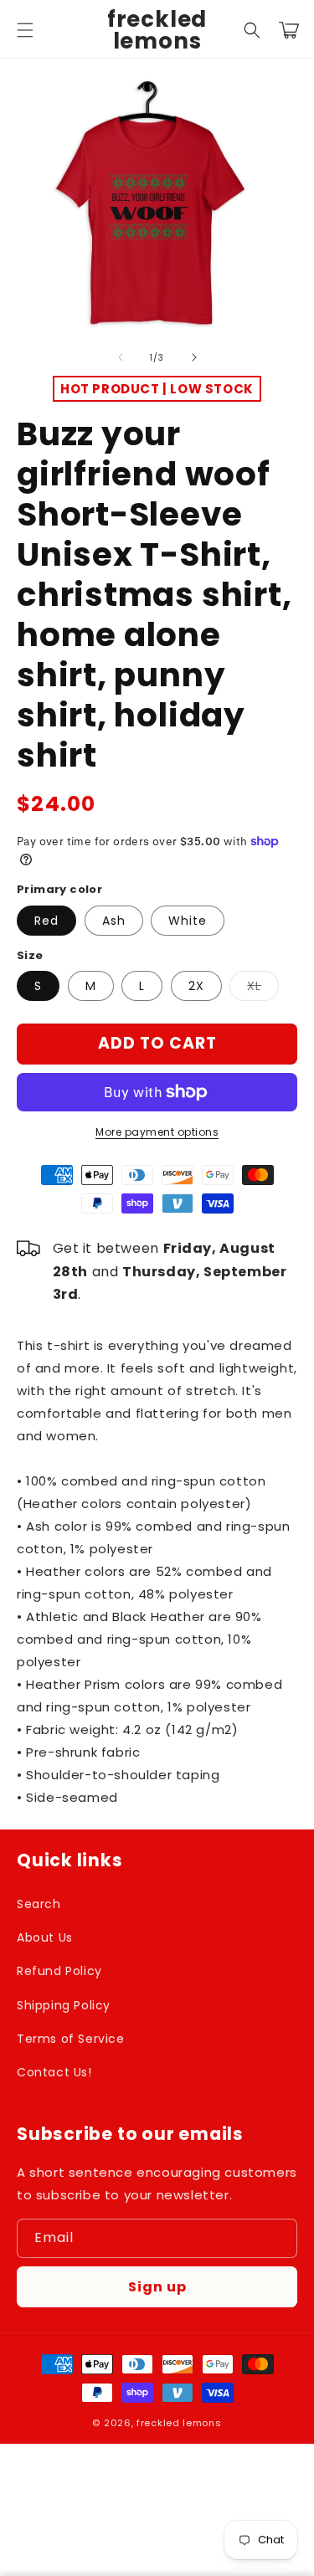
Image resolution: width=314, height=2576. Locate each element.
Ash (114, 921)
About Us (45, 1937)
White (188, 921)
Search (39, 1904)
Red (46, 921)
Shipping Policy (64, 2005)
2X (196, 986)
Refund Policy (59, 1971)
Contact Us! (54, 2072)
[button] (25, 30)
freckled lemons (179, 2423)
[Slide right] (194, 357)
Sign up (157, 2287)
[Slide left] (121, 357)
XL (263, 989)
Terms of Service (71, 2039)
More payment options (157, 1132)
